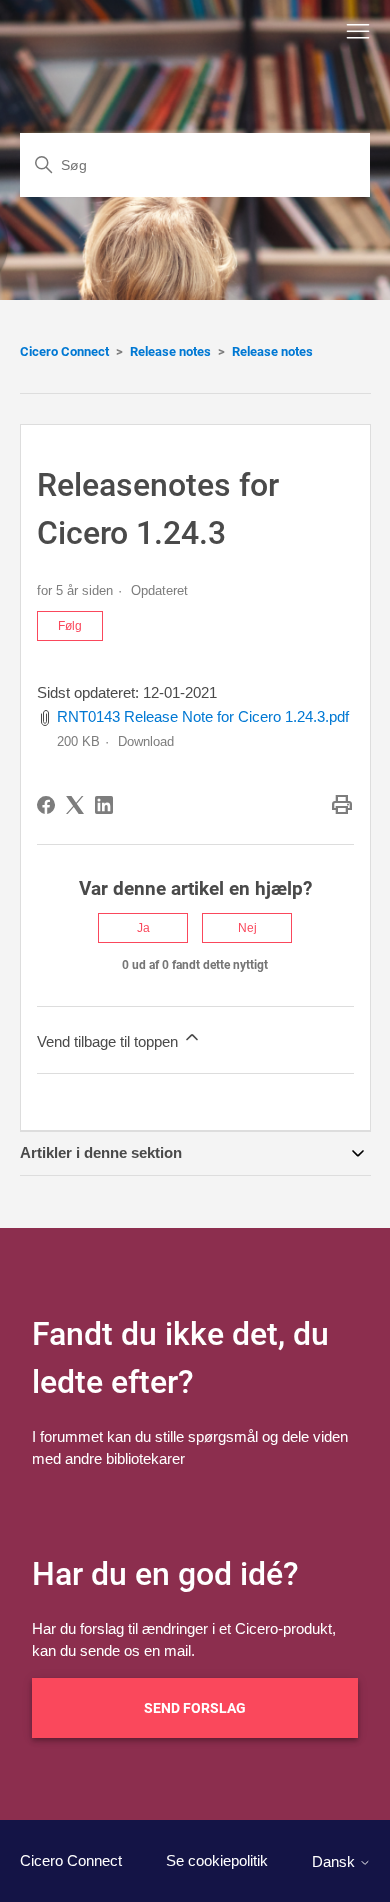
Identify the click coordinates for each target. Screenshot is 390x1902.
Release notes (170, 351)
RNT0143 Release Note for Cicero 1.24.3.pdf (203, 716)
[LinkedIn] (104, 805)
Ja (143, 928)
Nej (247, 928)
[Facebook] (46, 805)
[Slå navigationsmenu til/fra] (358, 32)
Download (146, 741)
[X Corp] (75, 805)
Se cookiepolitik (217, 1860)
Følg (70, 626)
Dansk (335, 1861)
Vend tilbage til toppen (109, 1041)
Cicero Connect (64, 351)
